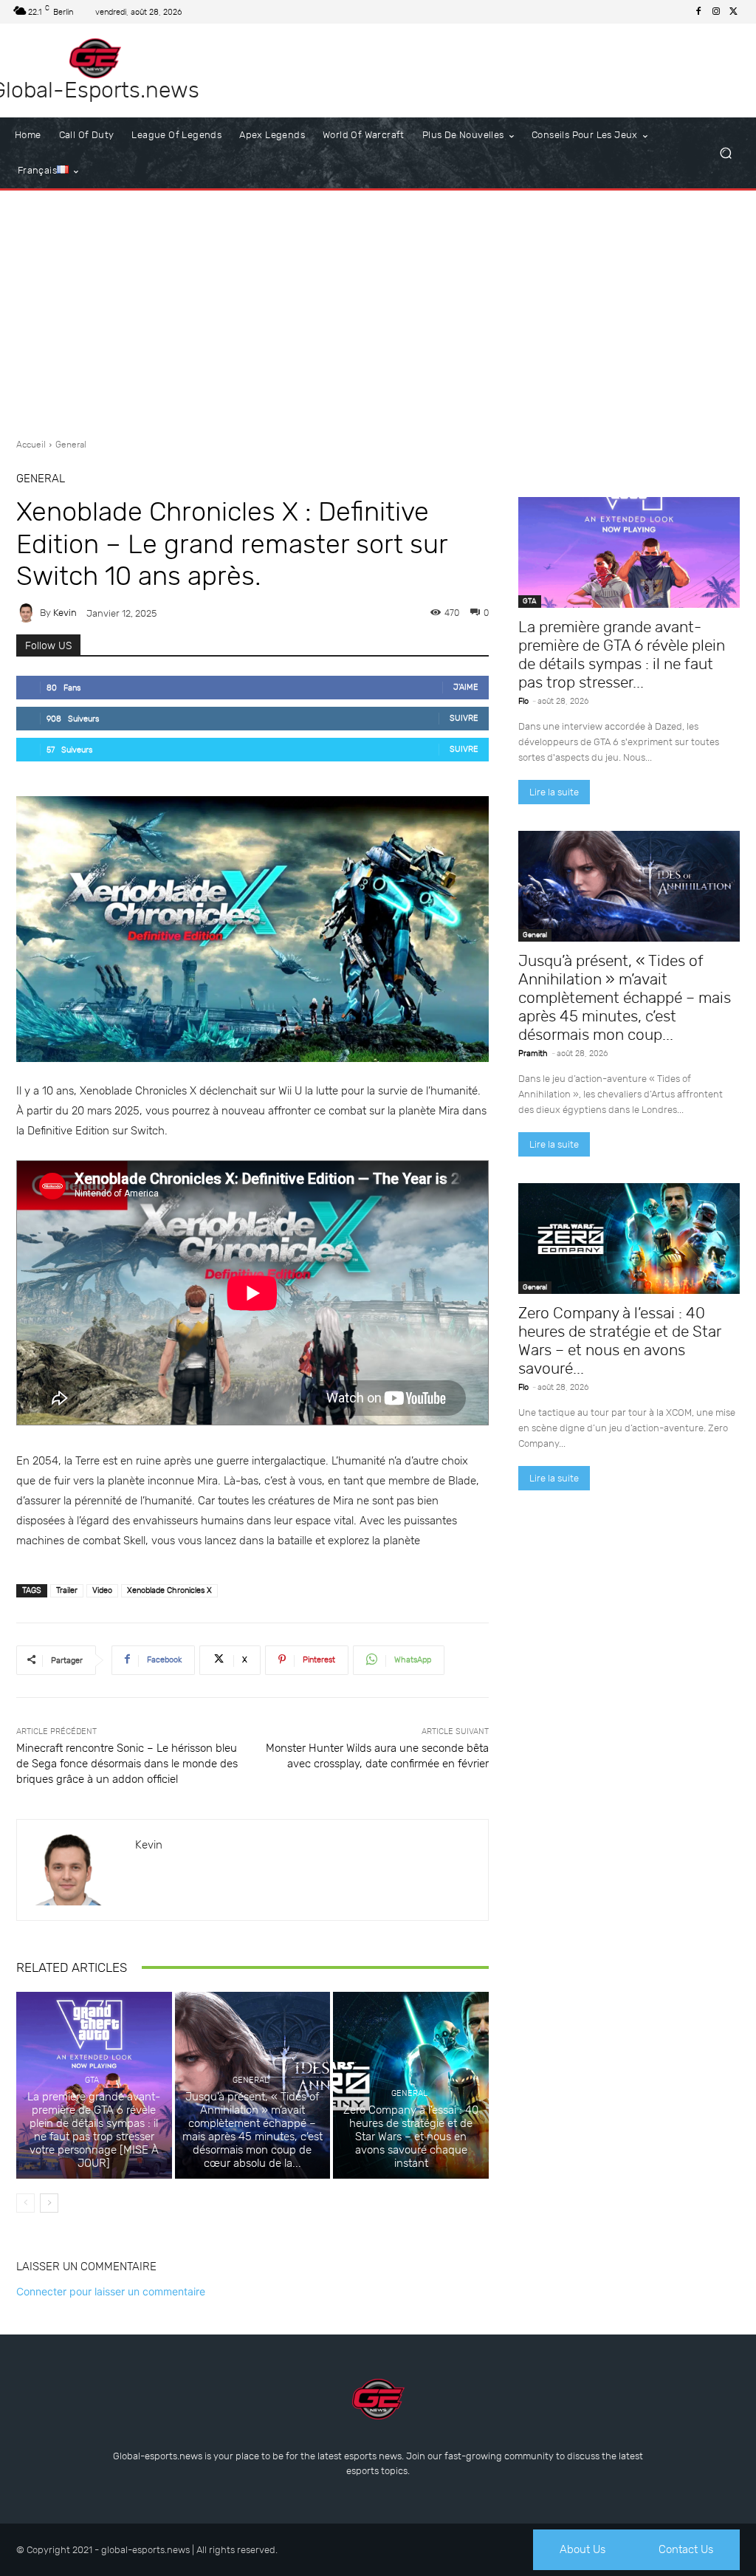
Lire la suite (554, 792)
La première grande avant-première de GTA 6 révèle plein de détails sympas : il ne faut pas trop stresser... (622, 654)
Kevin (65, 613)
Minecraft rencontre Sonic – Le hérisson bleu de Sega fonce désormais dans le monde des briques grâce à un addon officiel (127, 1764)
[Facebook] (698, 12)
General (71, 445)
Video (102, 1590)
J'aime (466, 687)
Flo (523, 701)
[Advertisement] (378, 309)
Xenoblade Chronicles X (169, 1590)
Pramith (533, 1054)
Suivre (464, 718)
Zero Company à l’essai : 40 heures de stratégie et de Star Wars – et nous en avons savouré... (620, 1340)
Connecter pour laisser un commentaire (111, 2291)
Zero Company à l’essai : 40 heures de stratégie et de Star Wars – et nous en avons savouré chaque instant (411, 2137)
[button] (725, 153)
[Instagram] (716, 12)
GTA (92, 2080)
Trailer (67, 1590)
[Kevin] (28, 613)
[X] (734, 12)
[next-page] (49, 2203)
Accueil (31, 445)
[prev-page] (25, 2203)
